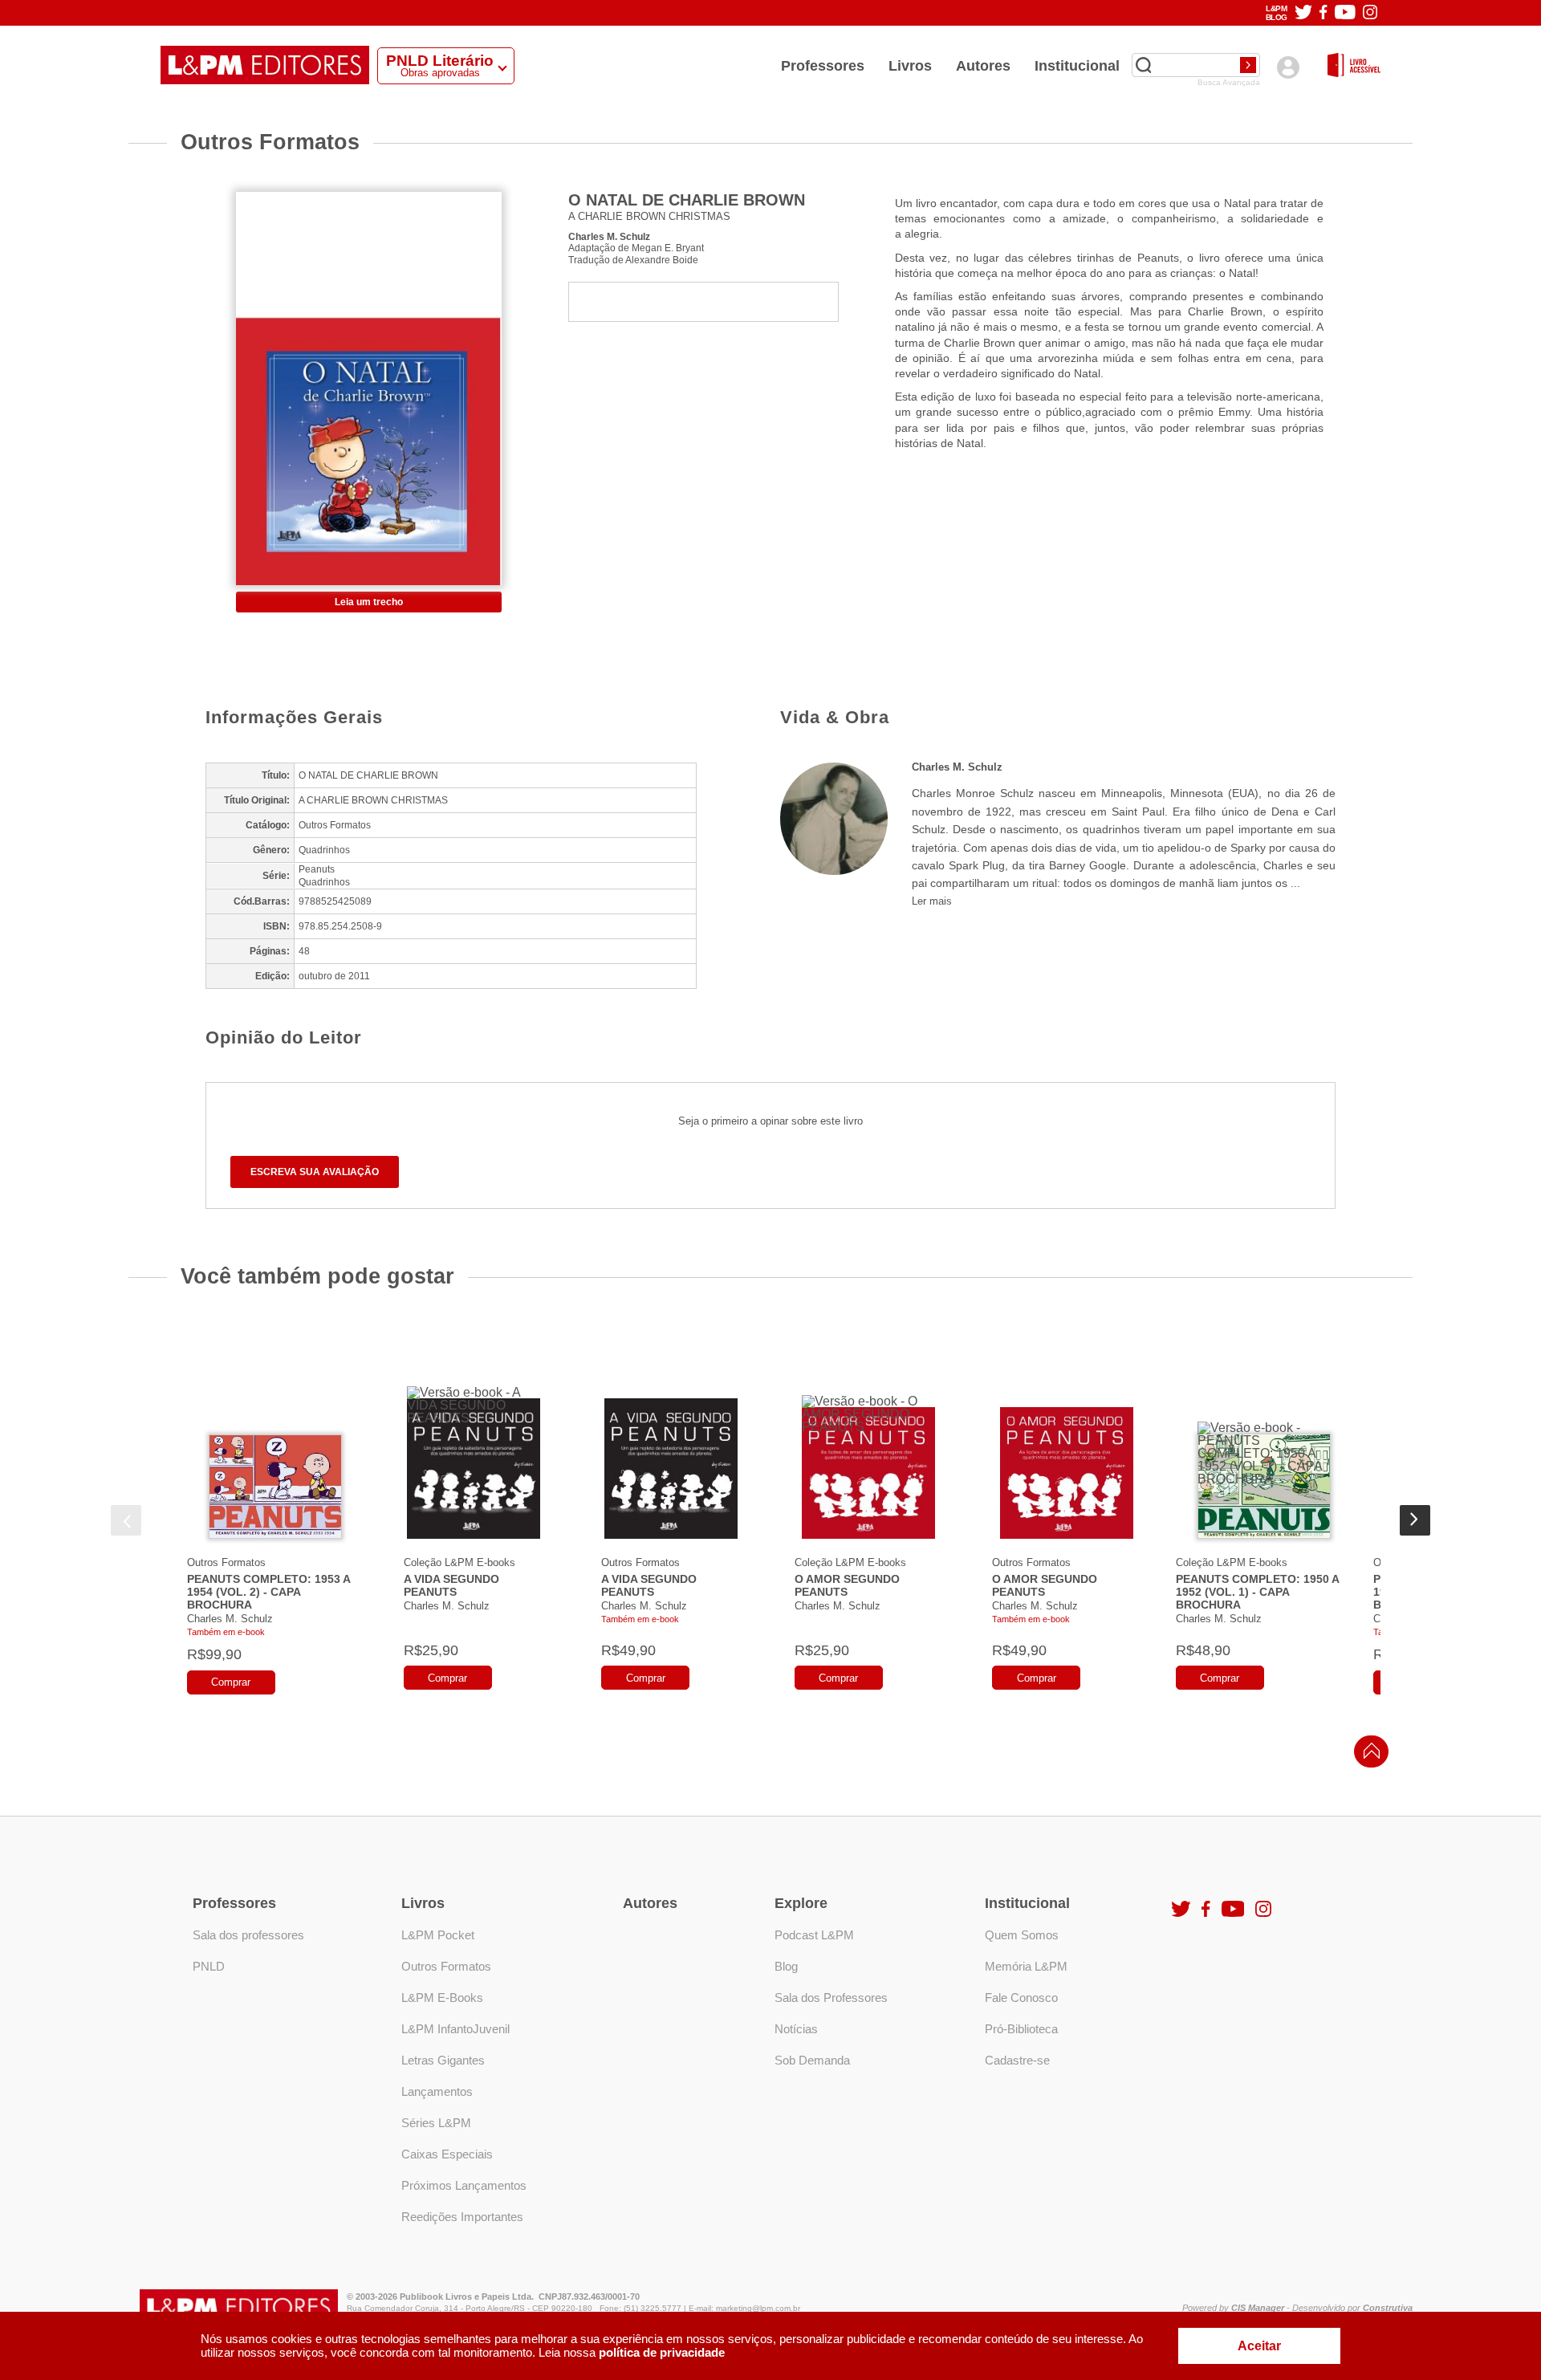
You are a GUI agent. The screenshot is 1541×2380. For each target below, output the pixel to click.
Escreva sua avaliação (315, 1172)
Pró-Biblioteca (1021, 2029)
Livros (910, 66)
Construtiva (1388, 2308)
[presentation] (126, 1520)
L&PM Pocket (438, 1935)
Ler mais (932, 901)
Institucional (1077, 66)
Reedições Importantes (462, 2217)
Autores (983, 66)
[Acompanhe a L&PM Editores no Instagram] (1370, 13)
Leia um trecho (369, 602)
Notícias (796, 2029)
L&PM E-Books (442, 1998)
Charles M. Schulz (609, 236)
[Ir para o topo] (1368, 1756)
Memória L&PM (1026, 1966)
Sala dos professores (248, 1935)
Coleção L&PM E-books (459, 1562)
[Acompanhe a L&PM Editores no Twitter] (1303, 13)
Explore (801, 1903)
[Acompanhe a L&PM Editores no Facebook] (1323, 13)
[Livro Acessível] (1354, 66)
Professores (823, 66)
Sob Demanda (812, 2060)
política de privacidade (662, 2352)
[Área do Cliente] (1288, 67)
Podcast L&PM (814, 1935)
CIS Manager (1258, 2308)
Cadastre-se (1017, 2060)
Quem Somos (1022, 1935)
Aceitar (1259, 2346)
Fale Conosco (1021, 1998)
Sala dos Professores (831, 1998)
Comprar (231, 1682)
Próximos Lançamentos (464, 2185)
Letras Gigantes (443, 2060)
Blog (786, 1966)
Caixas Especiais (447, 2154)
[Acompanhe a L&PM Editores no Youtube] (1345, 13)
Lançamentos (437, 2091)
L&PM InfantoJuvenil (455, 2029)
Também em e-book (226, 1632)
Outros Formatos (226, 1562)
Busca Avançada (1229, 83)
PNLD (209, 1966)
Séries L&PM (436, 2123)
